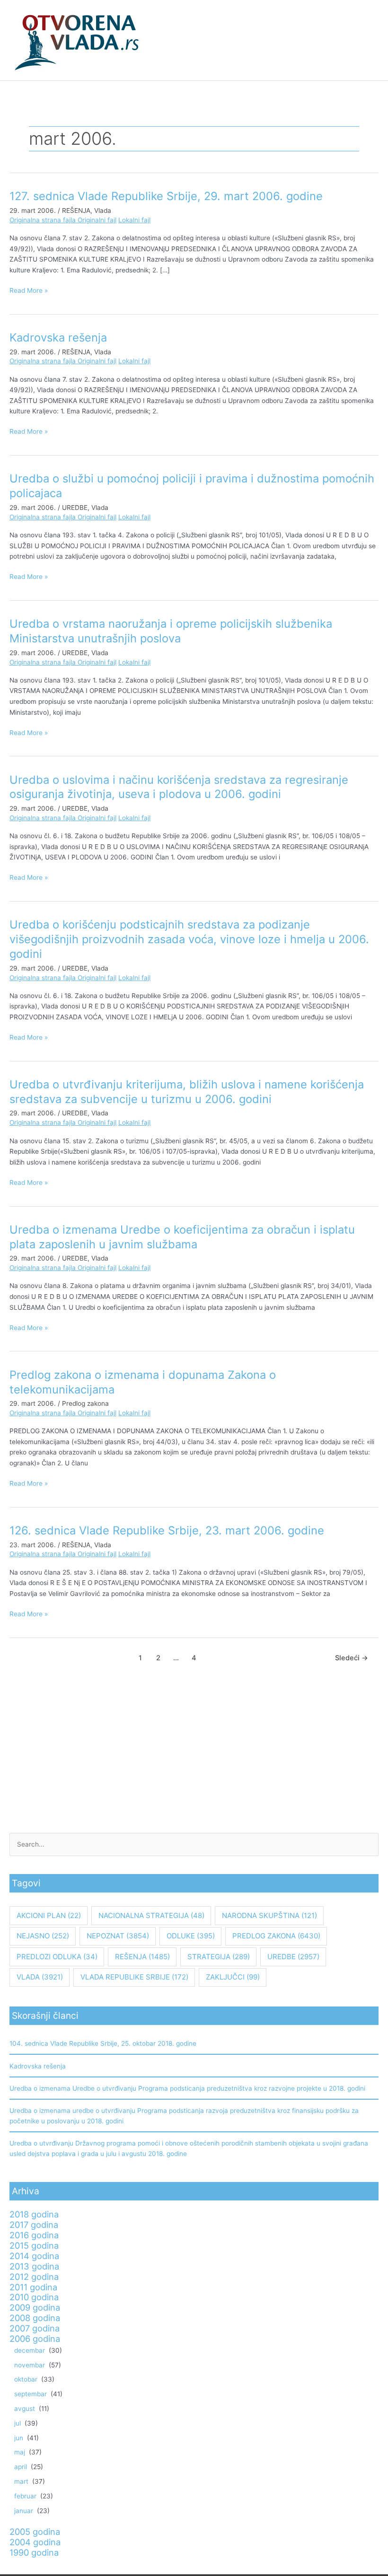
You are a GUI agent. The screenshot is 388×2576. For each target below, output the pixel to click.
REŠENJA (76, 210)
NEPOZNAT (118, 1936)
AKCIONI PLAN (49, 1915)
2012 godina (34, 2277)
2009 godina (35, 2307)
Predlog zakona (85, 1403)
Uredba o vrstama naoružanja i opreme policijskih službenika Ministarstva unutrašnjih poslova (171, 631)
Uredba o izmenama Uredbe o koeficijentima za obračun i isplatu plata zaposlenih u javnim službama (182, 1237)
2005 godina (35, 2532)
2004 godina (35, 2542)
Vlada (103, 210)
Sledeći (352, 1658)
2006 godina (35, 2339)
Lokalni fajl (134, 220)
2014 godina (34, 2256)
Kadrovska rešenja (58, 337)
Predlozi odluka (57, 1957)
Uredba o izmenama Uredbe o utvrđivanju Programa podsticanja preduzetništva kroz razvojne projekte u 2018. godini (187, 2088)
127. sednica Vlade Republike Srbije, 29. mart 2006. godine (166, 196)
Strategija (219, 1957)
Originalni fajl (97, 220)
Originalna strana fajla (44, 220)
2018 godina (34, 2214)
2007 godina (35, 2328)
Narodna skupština (269, 1915)
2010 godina (34, 2297)
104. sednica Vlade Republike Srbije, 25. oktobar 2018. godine (103, 2043)
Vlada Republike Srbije (134, 1977)
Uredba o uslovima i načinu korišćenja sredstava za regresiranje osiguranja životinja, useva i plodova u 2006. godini (179, 787)
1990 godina (34, 2552)
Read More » (29, 290)
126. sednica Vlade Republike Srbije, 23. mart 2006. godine (167, 1530)
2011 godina (33, 2287)
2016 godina (34, 2235)
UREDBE (75, 508)
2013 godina (34, 2266)
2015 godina (34, 2245)
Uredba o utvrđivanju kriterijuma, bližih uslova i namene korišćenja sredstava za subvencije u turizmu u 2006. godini (187, 1092)
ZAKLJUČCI (233, 1977)
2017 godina (34, 2225)
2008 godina (35, 2318)
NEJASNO (43, 1936)
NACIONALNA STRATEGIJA (151, 1915)
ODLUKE (191, 1936)
